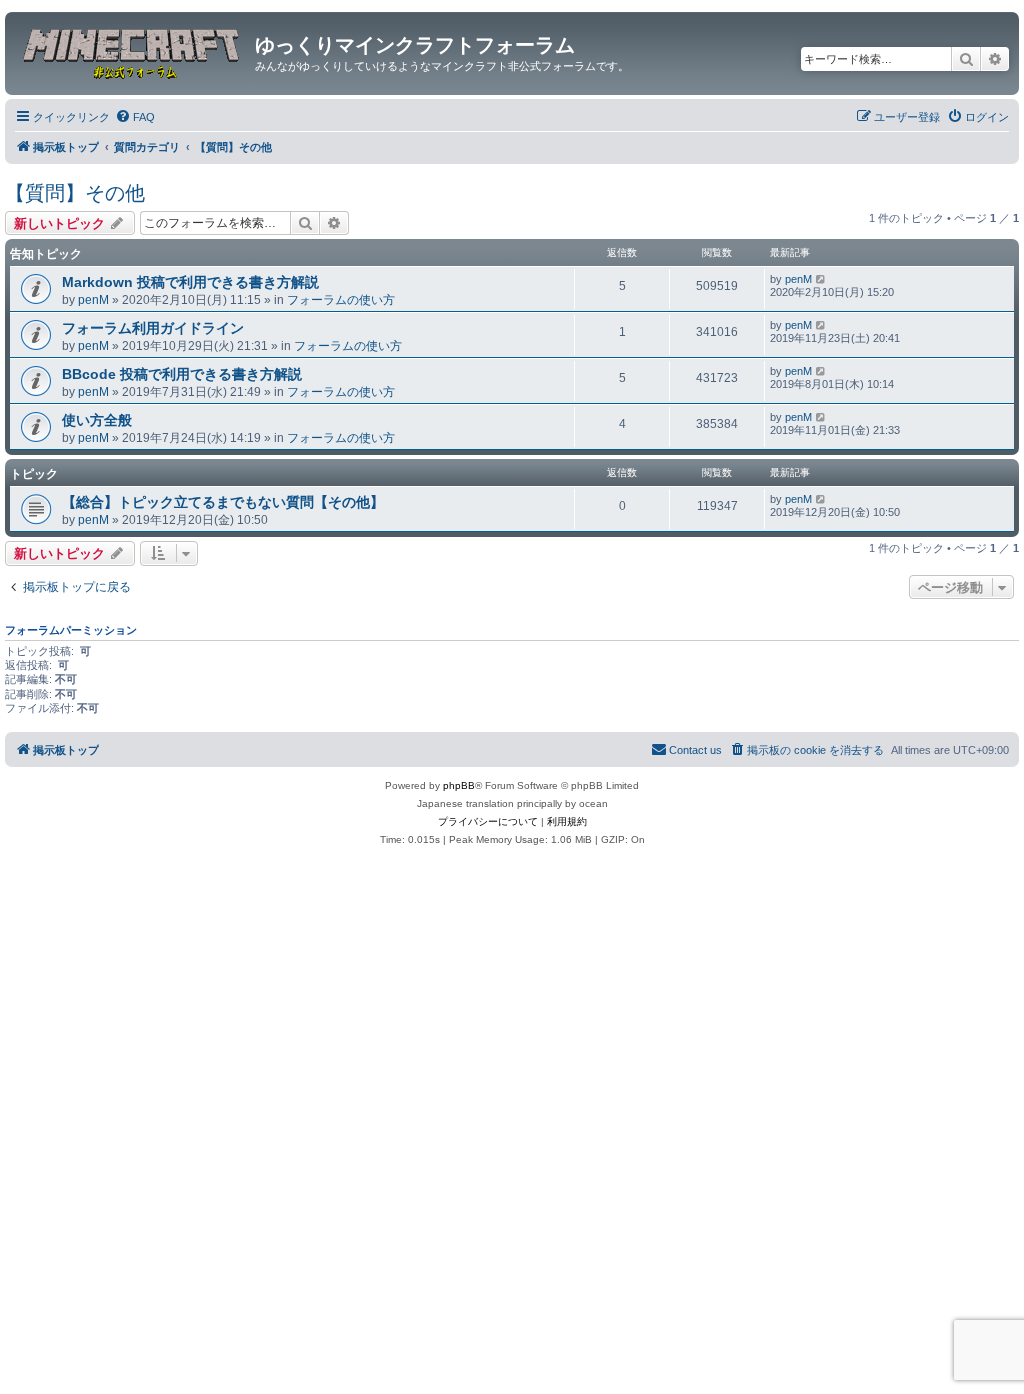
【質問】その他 (75, 193)
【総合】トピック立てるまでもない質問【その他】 (223, 502)
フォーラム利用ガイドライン (153, 328)
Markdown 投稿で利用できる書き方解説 (190, 282)
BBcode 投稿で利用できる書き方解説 (182, 374)
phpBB (459, 785)
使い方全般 (97, 420)
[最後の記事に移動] (821, 279)
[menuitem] (135, 117)
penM (93, 300)
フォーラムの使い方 (341, 300)
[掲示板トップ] (132, 51)
